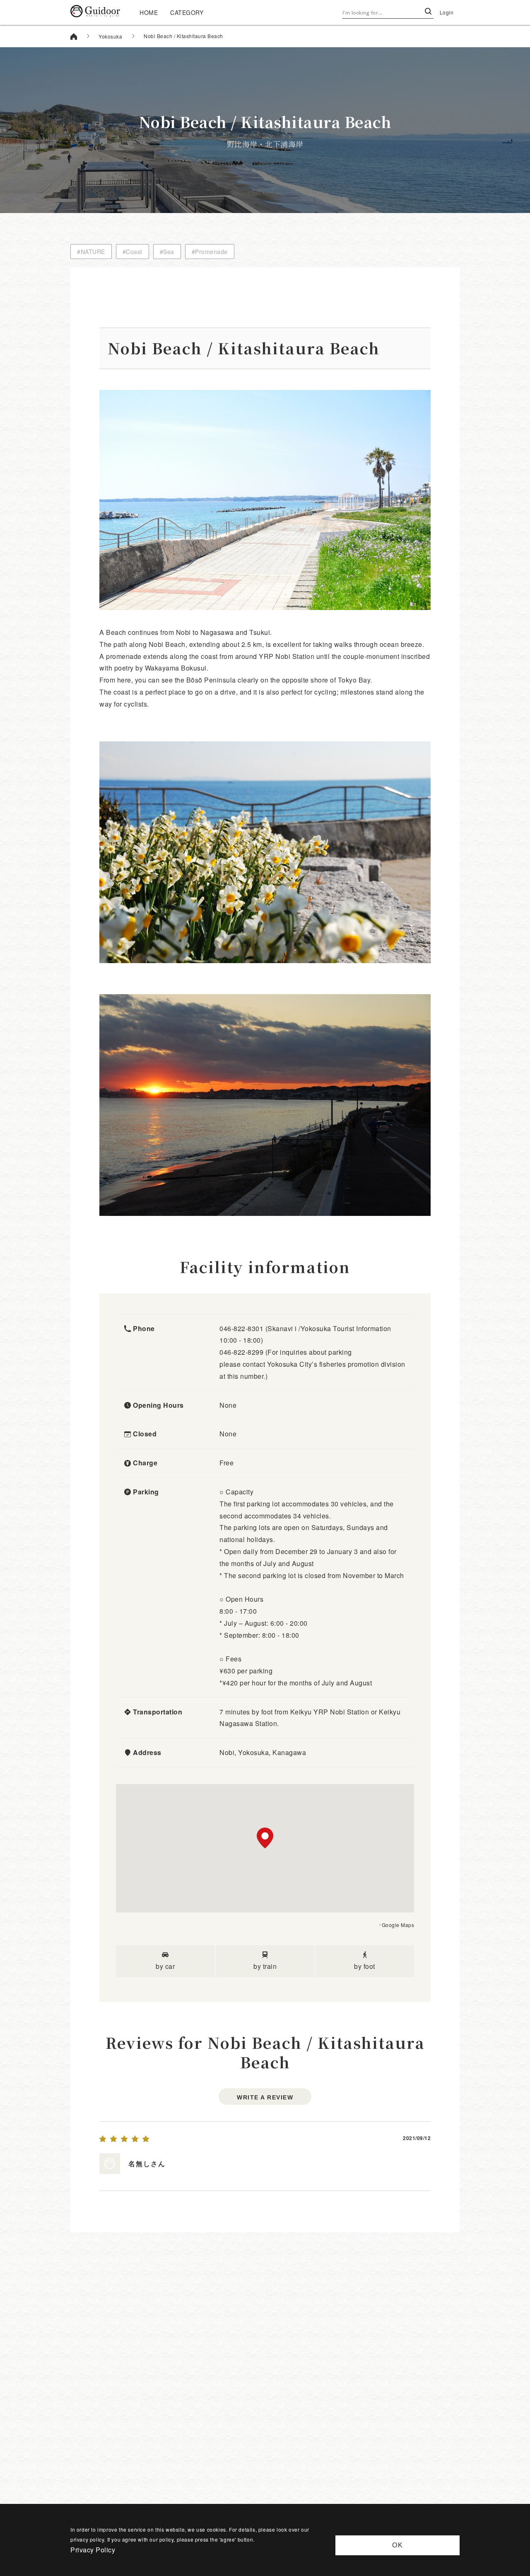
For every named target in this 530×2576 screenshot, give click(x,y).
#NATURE (91, 252)
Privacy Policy (93, 2550)
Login (447, 12)
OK (398, 2545)
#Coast (132, 252)
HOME (149, 12)
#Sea (167, 252)
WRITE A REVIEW (265, 2097)
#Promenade (210, 252)
